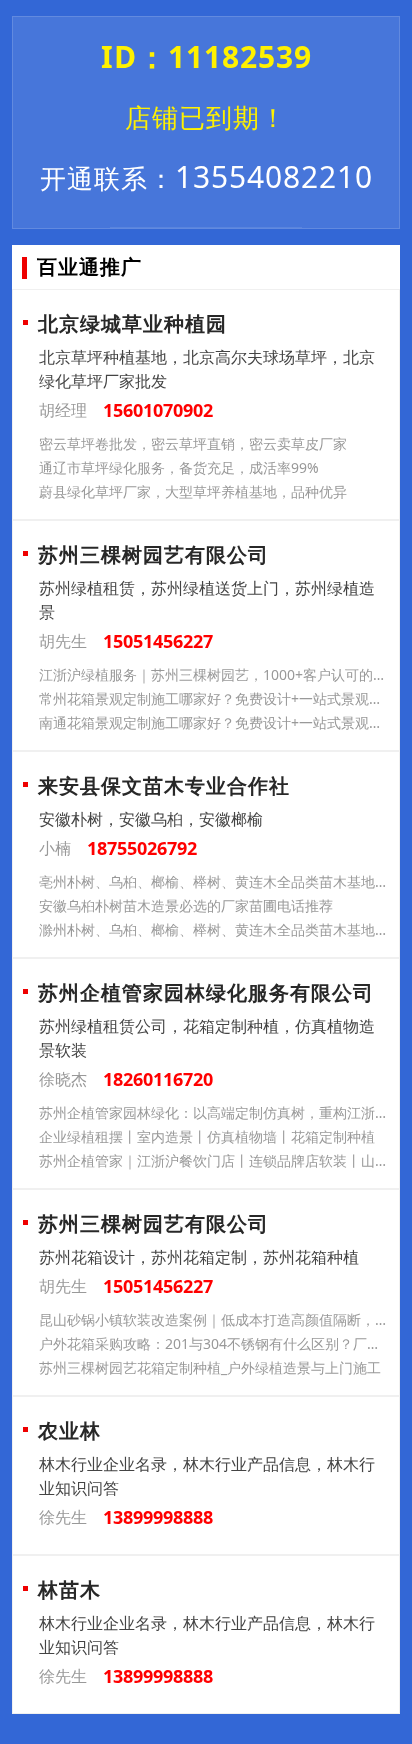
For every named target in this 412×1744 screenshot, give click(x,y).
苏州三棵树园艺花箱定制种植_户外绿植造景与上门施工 (210, 1367)
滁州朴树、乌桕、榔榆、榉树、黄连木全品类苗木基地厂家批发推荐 (215, 929)
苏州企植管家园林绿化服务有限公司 (206, 992)
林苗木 (69, 1589)
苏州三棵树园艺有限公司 (153, 554)
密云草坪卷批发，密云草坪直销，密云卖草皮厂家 (193, 443)
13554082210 (206, 176)
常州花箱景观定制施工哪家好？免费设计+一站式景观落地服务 (215, 698)
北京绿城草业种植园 (132, 323)
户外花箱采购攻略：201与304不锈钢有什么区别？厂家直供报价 (215, 1343)
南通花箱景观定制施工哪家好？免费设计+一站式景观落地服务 (215, 722)
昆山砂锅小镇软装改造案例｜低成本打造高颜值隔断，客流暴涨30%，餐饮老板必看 (215, 1319)
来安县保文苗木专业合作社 (164, 785)
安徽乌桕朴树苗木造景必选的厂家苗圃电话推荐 (186, 905)
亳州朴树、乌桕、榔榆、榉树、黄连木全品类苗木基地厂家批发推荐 (215, 881)
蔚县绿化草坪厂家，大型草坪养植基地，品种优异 (193, 491)
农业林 (69, 1430)
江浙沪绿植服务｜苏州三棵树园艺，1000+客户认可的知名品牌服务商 (215, 674)
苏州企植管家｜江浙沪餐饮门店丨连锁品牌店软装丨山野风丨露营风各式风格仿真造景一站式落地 (215, 1160)
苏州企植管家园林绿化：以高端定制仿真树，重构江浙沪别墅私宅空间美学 (215, 1112)
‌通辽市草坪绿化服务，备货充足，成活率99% (179, 467)
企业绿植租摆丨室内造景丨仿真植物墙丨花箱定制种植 (207, 1136)
